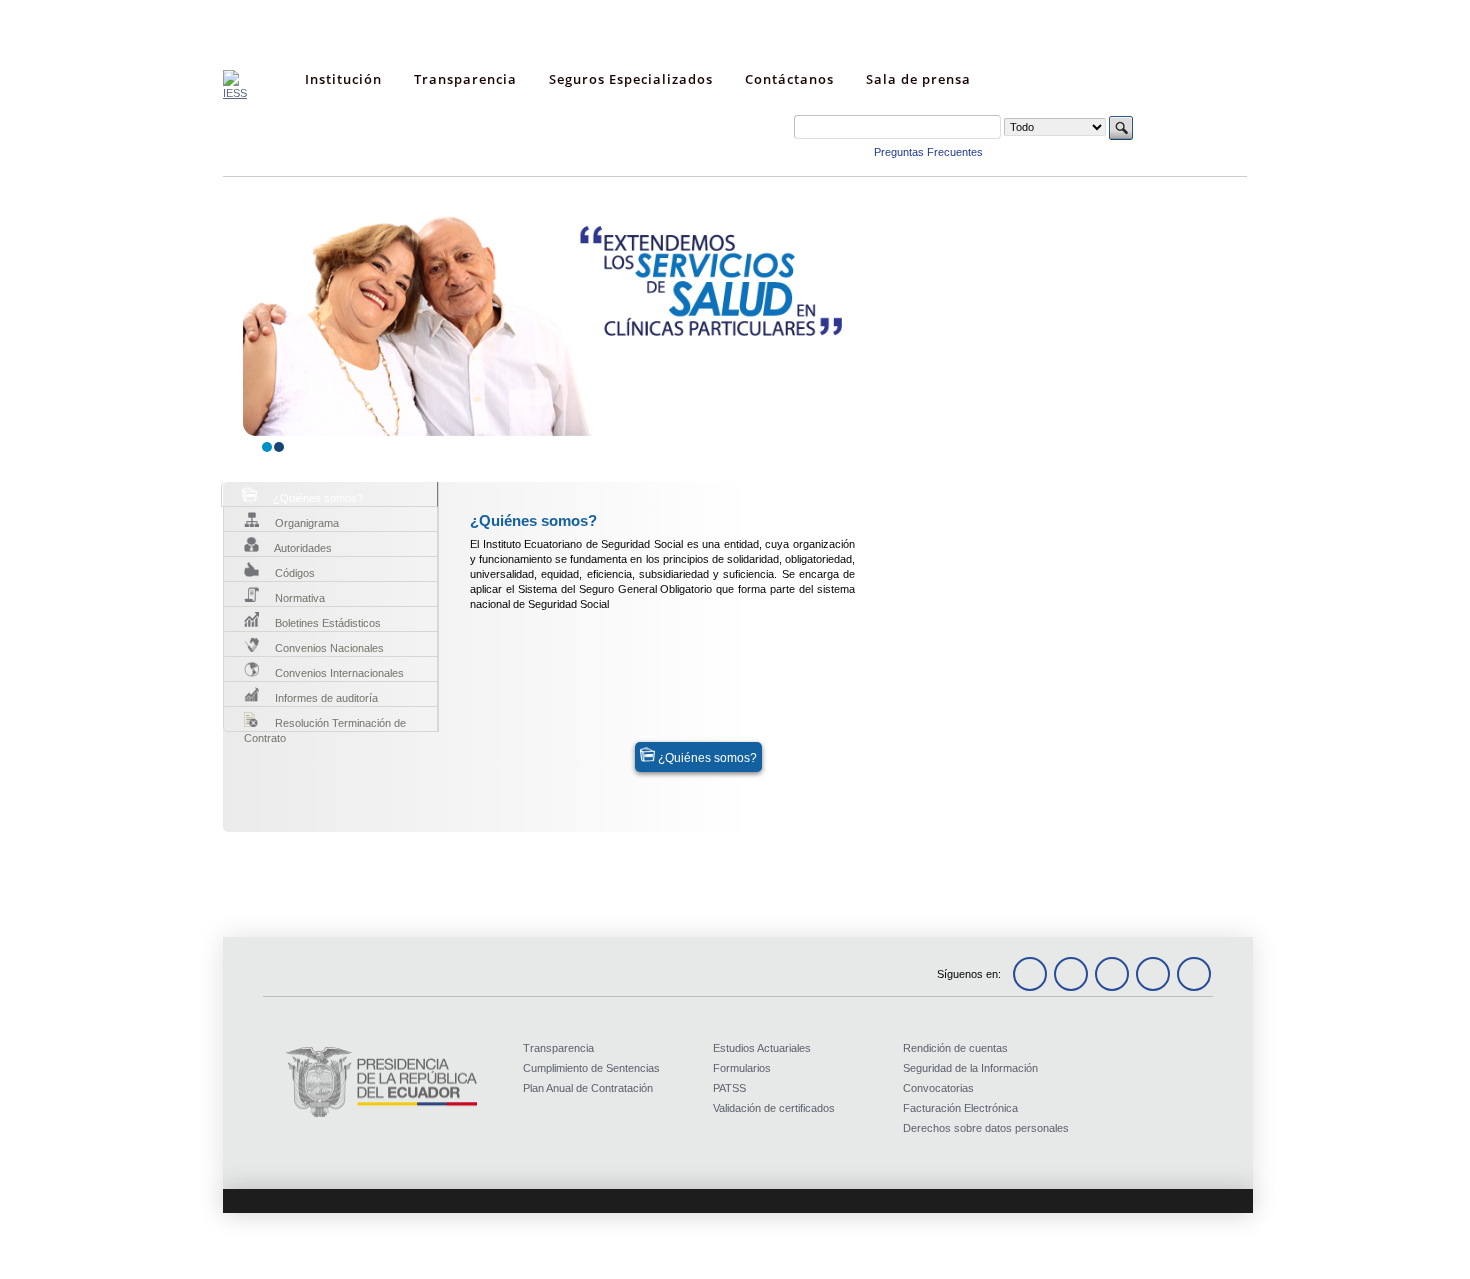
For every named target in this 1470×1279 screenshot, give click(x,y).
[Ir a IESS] (235, 93)
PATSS (729, 1088)
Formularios (742, 1068)
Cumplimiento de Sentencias (591, 1068)
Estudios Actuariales (762, 1048)
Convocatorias (938, 1088)
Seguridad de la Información (970, 1068)
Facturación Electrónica (960, 1108)
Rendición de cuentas (955, 1048)
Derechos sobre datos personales (986, 1128)
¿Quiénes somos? (706, 758)
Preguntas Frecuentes (928, 152)
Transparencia (558, 1048)
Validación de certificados (774, 1108)
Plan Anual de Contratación (588, 1088)
